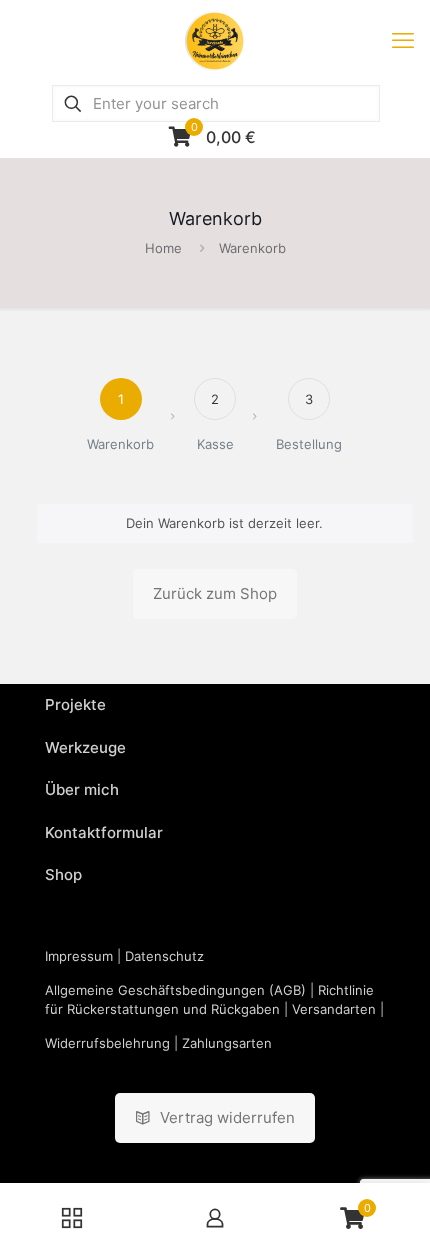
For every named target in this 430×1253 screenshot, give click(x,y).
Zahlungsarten (227, 1043)
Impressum (79, 956)
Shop (63, 874)
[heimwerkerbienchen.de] (215, 40)
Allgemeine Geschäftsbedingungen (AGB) (175, 990)
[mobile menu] (403, 40)
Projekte (75, 704)
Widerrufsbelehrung (107, 1043)
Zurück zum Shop (215, 593)
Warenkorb (252, 248)
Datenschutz (164, 956)
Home (163, 248)
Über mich (82, 789)
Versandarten (334, 1009)
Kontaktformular (104, 832)
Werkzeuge (85, 747)
